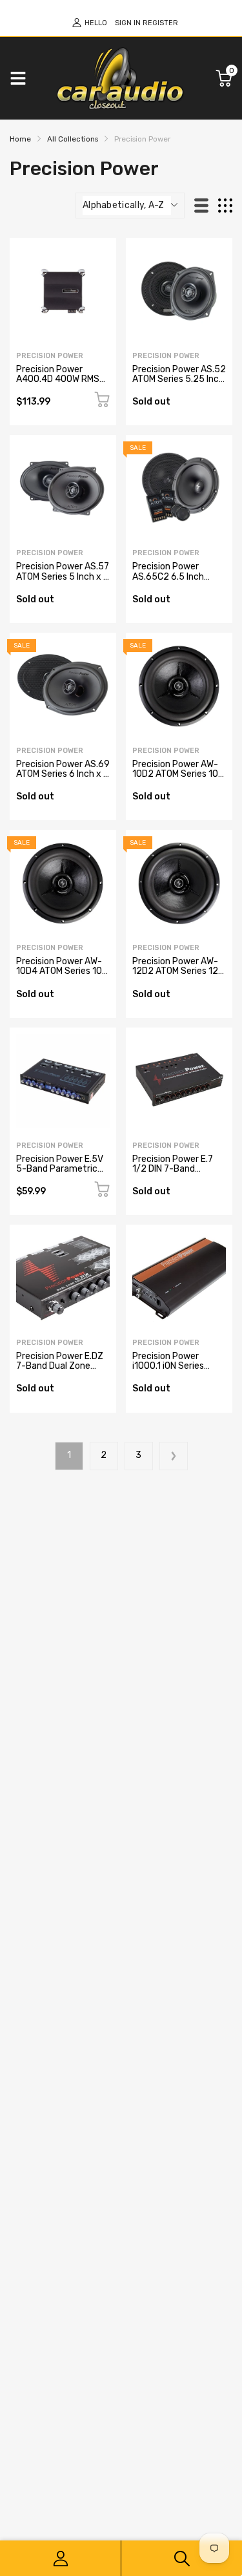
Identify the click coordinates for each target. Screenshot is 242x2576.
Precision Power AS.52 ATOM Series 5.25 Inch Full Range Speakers (179, 379)
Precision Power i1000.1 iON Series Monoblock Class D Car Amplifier (178, 1371)
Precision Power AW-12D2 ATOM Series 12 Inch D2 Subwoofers (175, 971)
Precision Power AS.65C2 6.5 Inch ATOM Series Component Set (168, 581)
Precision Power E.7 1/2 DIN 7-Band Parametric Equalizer (176, 1169)
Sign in (128, 23)
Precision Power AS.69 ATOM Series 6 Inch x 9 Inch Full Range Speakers (63, 779)
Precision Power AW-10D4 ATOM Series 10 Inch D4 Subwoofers (59, 971)
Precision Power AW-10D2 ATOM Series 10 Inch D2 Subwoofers (175, 774)
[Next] (174, 1456)
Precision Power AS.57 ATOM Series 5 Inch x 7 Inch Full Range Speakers (63, 581)
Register (160, 23)
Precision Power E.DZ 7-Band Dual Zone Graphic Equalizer (60, 1366)
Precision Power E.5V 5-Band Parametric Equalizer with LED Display (60, 1174)
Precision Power (50, 356)
